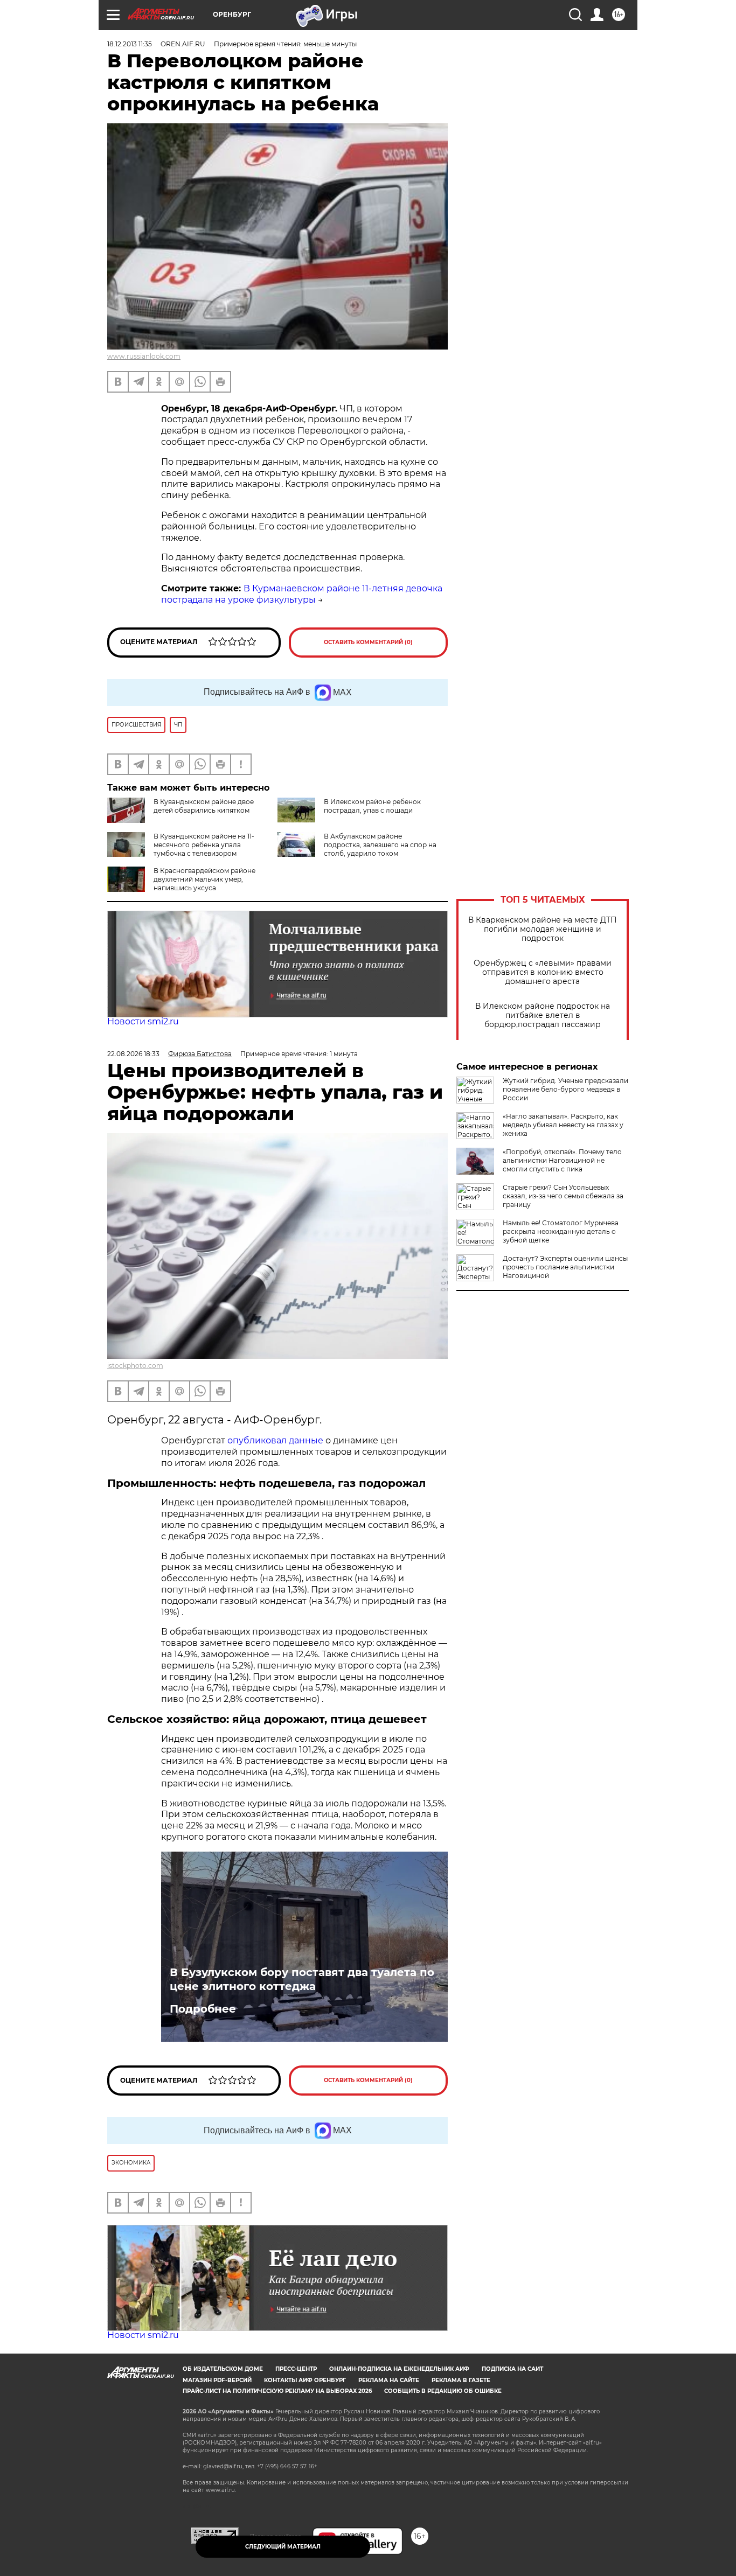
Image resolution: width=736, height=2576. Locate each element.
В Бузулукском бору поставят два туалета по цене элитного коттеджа (302, 1979)
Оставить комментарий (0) (368, 642)
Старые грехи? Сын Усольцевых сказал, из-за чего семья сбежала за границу (563, 1196)
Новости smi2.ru (143, 1021)
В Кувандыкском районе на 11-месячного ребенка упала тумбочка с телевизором (204, 845)
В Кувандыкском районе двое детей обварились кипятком (204, 806)
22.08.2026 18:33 (133, 1054)
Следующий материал (283, 2547)
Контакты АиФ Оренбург (305, 2380)
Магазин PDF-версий (217, 2380)
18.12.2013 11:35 (130, 44)
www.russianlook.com (144, 356)
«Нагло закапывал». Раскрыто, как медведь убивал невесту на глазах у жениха (563, 1125)
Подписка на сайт (512, 2369)
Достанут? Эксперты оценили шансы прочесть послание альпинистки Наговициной (565, 1267)
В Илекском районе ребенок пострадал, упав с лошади (372, 806)
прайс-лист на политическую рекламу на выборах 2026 (277, 2391)
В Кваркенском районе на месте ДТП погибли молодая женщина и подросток (543, 929)
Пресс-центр (296, 2369)
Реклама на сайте (389, 2380)
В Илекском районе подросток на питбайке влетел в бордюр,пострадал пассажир (543, 1015)
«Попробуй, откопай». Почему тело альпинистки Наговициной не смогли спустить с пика (562, 1160)
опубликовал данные (275, 1440)
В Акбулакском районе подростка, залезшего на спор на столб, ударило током (380, 845)
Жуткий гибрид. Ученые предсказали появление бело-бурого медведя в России (565, 1089)
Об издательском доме (223, 2369)
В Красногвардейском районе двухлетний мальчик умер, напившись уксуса (204, 879)
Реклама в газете (461, 2380)
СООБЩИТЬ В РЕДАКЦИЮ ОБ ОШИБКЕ (443, 2391)
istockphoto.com (135, 1366)
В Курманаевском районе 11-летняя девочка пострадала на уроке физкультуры (302, 594)
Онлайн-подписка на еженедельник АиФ (399, 2369)
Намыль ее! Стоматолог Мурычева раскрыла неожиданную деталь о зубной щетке (561, 1231)
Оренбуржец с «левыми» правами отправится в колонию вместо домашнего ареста (543, 972)
